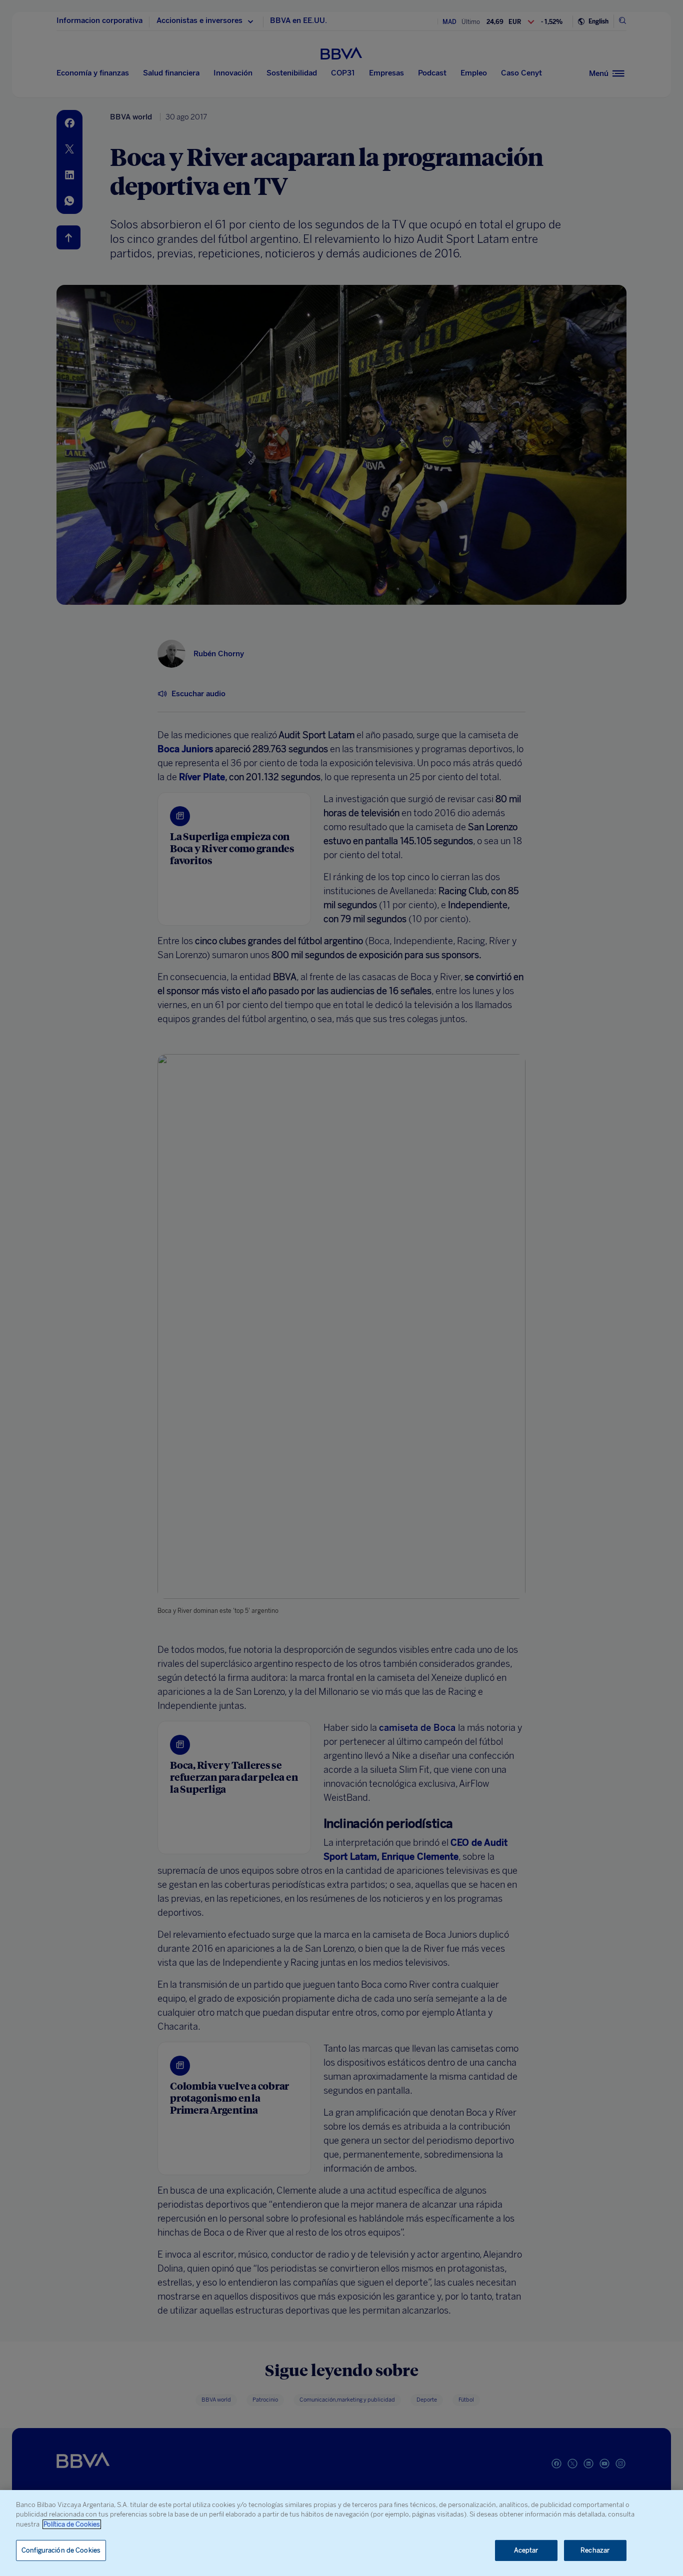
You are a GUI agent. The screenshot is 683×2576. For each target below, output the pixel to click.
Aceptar (526, 2550)
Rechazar (595, 2550)
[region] (341, 2533)
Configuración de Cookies (61, 2550)
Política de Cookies (72, 2524)
